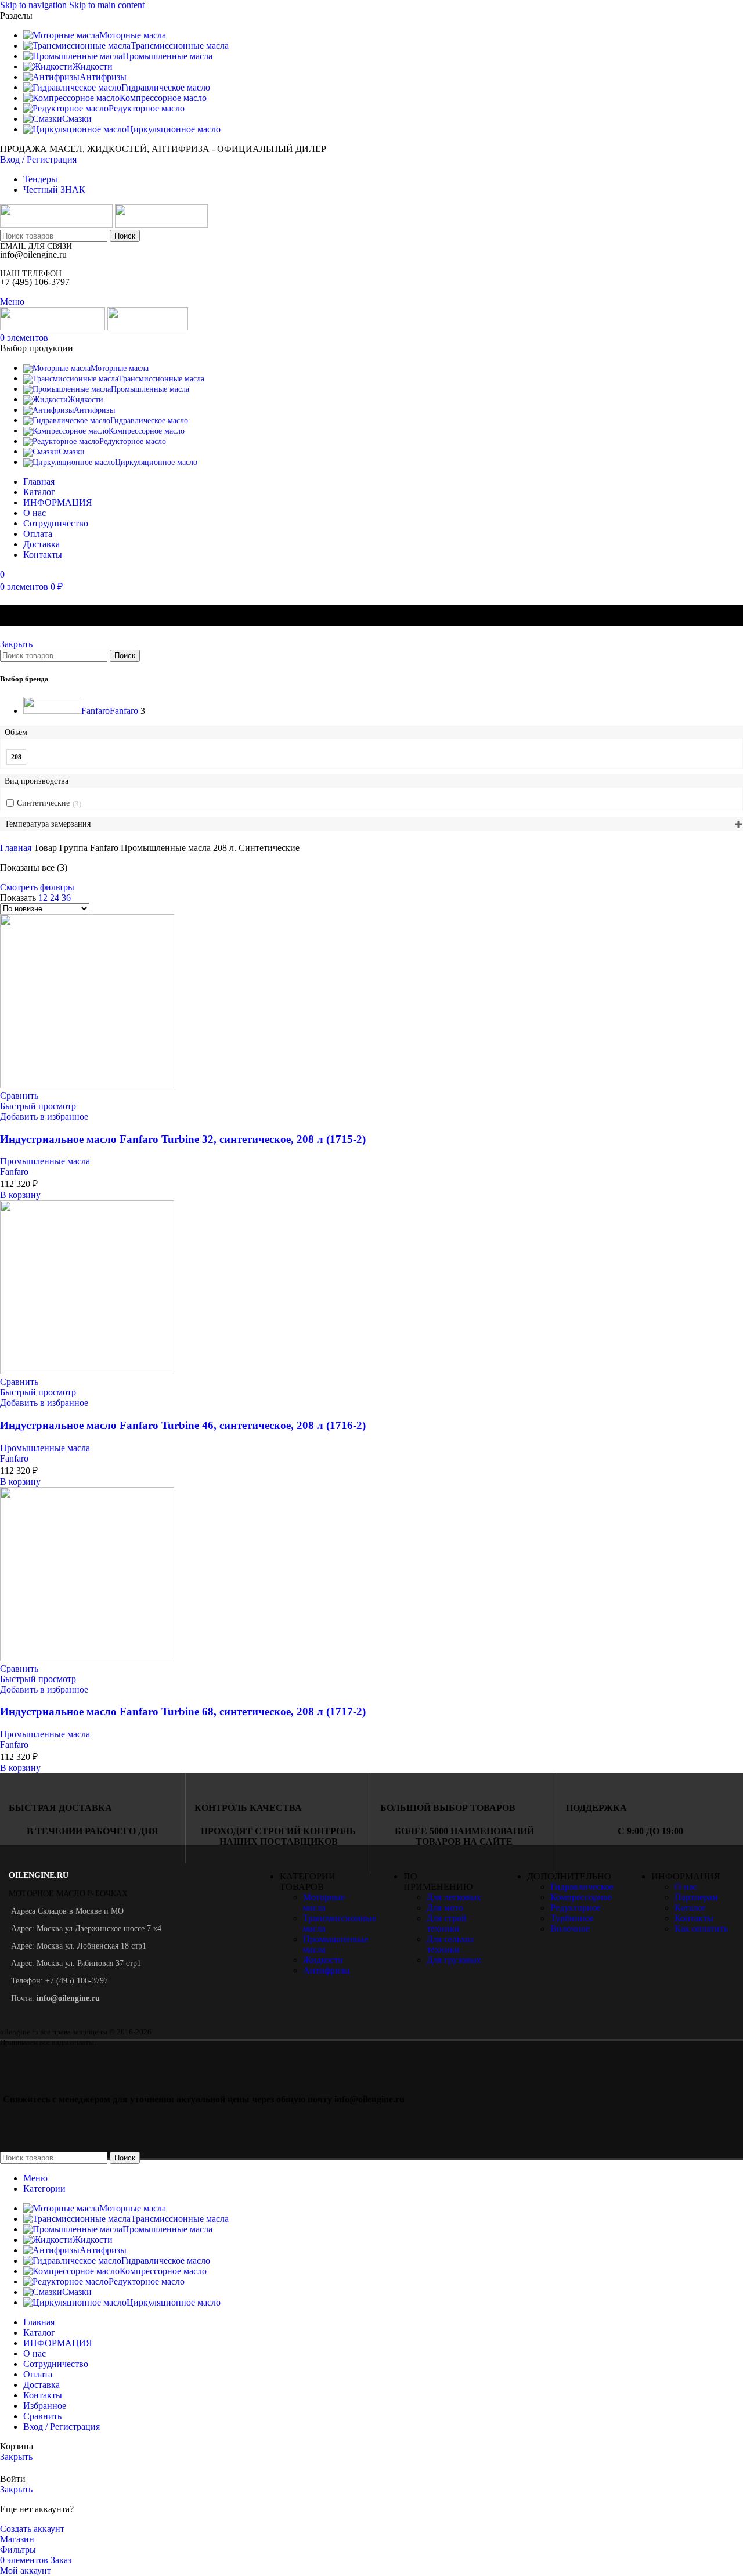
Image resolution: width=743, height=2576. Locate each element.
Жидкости (323, 1960)
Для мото (445, 1908)
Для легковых (454, 1897)
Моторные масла (324, 1902)
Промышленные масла (45, 1161)
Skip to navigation (35, 5)
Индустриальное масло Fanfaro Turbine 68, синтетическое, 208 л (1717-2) (183, 1711)
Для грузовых (454, 1960)
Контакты (694, 1918)
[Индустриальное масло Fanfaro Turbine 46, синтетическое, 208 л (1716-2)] (87, 1371)
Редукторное (576, 1908)
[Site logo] (57, 224)
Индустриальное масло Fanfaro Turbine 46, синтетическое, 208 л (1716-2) (183, 1425)
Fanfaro (14, 1172)
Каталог (690, 1908)
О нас (686, 1887)
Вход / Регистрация (62, 2427)
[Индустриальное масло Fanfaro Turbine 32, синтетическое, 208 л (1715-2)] (87, 1085)
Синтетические (43, 803)
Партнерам (696, 1897)
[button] (20, 1195)
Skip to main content (107, 5)
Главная (17, 848)
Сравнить (42, 2416)
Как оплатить (701, 1929)
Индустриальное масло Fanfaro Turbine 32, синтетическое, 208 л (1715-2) (183, 1139)
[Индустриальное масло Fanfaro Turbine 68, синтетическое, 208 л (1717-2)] (87, 1658)
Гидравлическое (582, 1887)
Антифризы (327, 1970)
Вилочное (570, 1929)
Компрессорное (581, 1897)
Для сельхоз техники (450, 1944)
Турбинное (572, 1918)
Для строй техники (447, 1923)
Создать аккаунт (32, 2529)
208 (16, 757)
